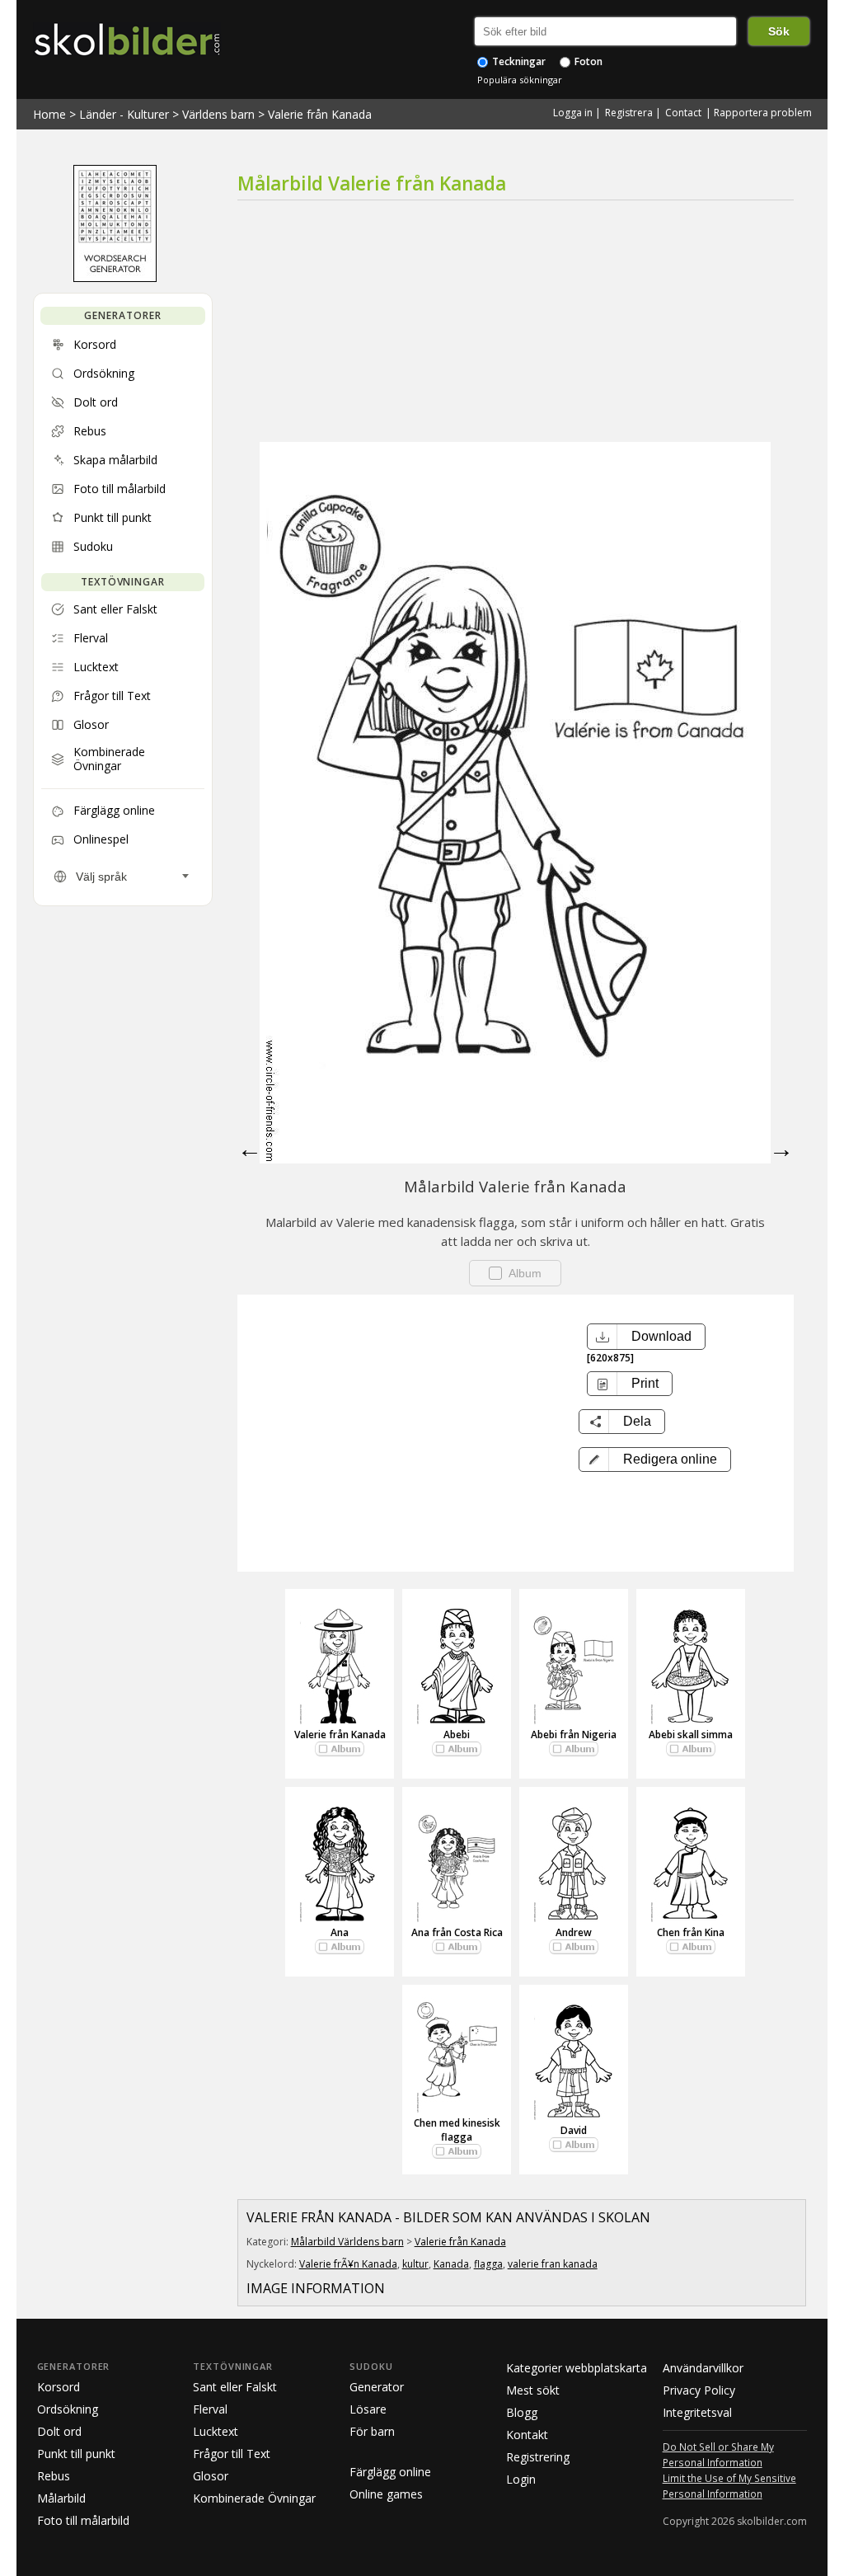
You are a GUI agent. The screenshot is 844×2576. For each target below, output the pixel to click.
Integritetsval (697, 2412)
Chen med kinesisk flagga (457, 2130)
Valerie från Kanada (320, 114)
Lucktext (216, 2431)
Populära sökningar (520, 80)
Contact (683, 113)
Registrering (538, 2457)
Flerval (210, 2409)
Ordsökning (68, 2409)
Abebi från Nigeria (574, 1735)
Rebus (54, 2476)
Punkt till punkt (76, 2454)
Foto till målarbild (83, 2520)
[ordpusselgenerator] (115, 278)
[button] (655, 1460)
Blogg (522, 2412)
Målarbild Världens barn (347, 2242)
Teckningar (518, 61)
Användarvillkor (703, 2368)
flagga (488, 2264)
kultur (415, 2264)
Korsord (59, 2387)
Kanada (451, 2264)
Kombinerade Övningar (254, 2498)
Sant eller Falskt (235, 2387)
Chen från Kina (691, 1932)
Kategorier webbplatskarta (577, 2368)
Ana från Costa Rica (457, 1932)
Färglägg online (390, 2472)
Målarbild (61, 2498)
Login (521, 2479)
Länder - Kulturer (124, 114)
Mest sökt (533, 2390)
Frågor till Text (232, 2454)
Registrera (629, 113)
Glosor (211, 2476)
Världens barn (218, 114)
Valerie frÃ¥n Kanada (348, 2264)
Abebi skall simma (691, 1735)
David (574, 2130)
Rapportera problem (763, 113)
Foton (587, 61)
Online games (386, 2494)
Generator (377, 2387)
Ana (340, 1932)
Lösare (368, 2409)
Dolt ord (59, 2431)
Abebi (457, 1735)
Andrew (574, 1932)
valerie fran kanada (553, 2264)
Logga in (573, 113)
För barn (372, 2431)
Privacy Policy (699, 2390)
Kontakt (527, 2435)
